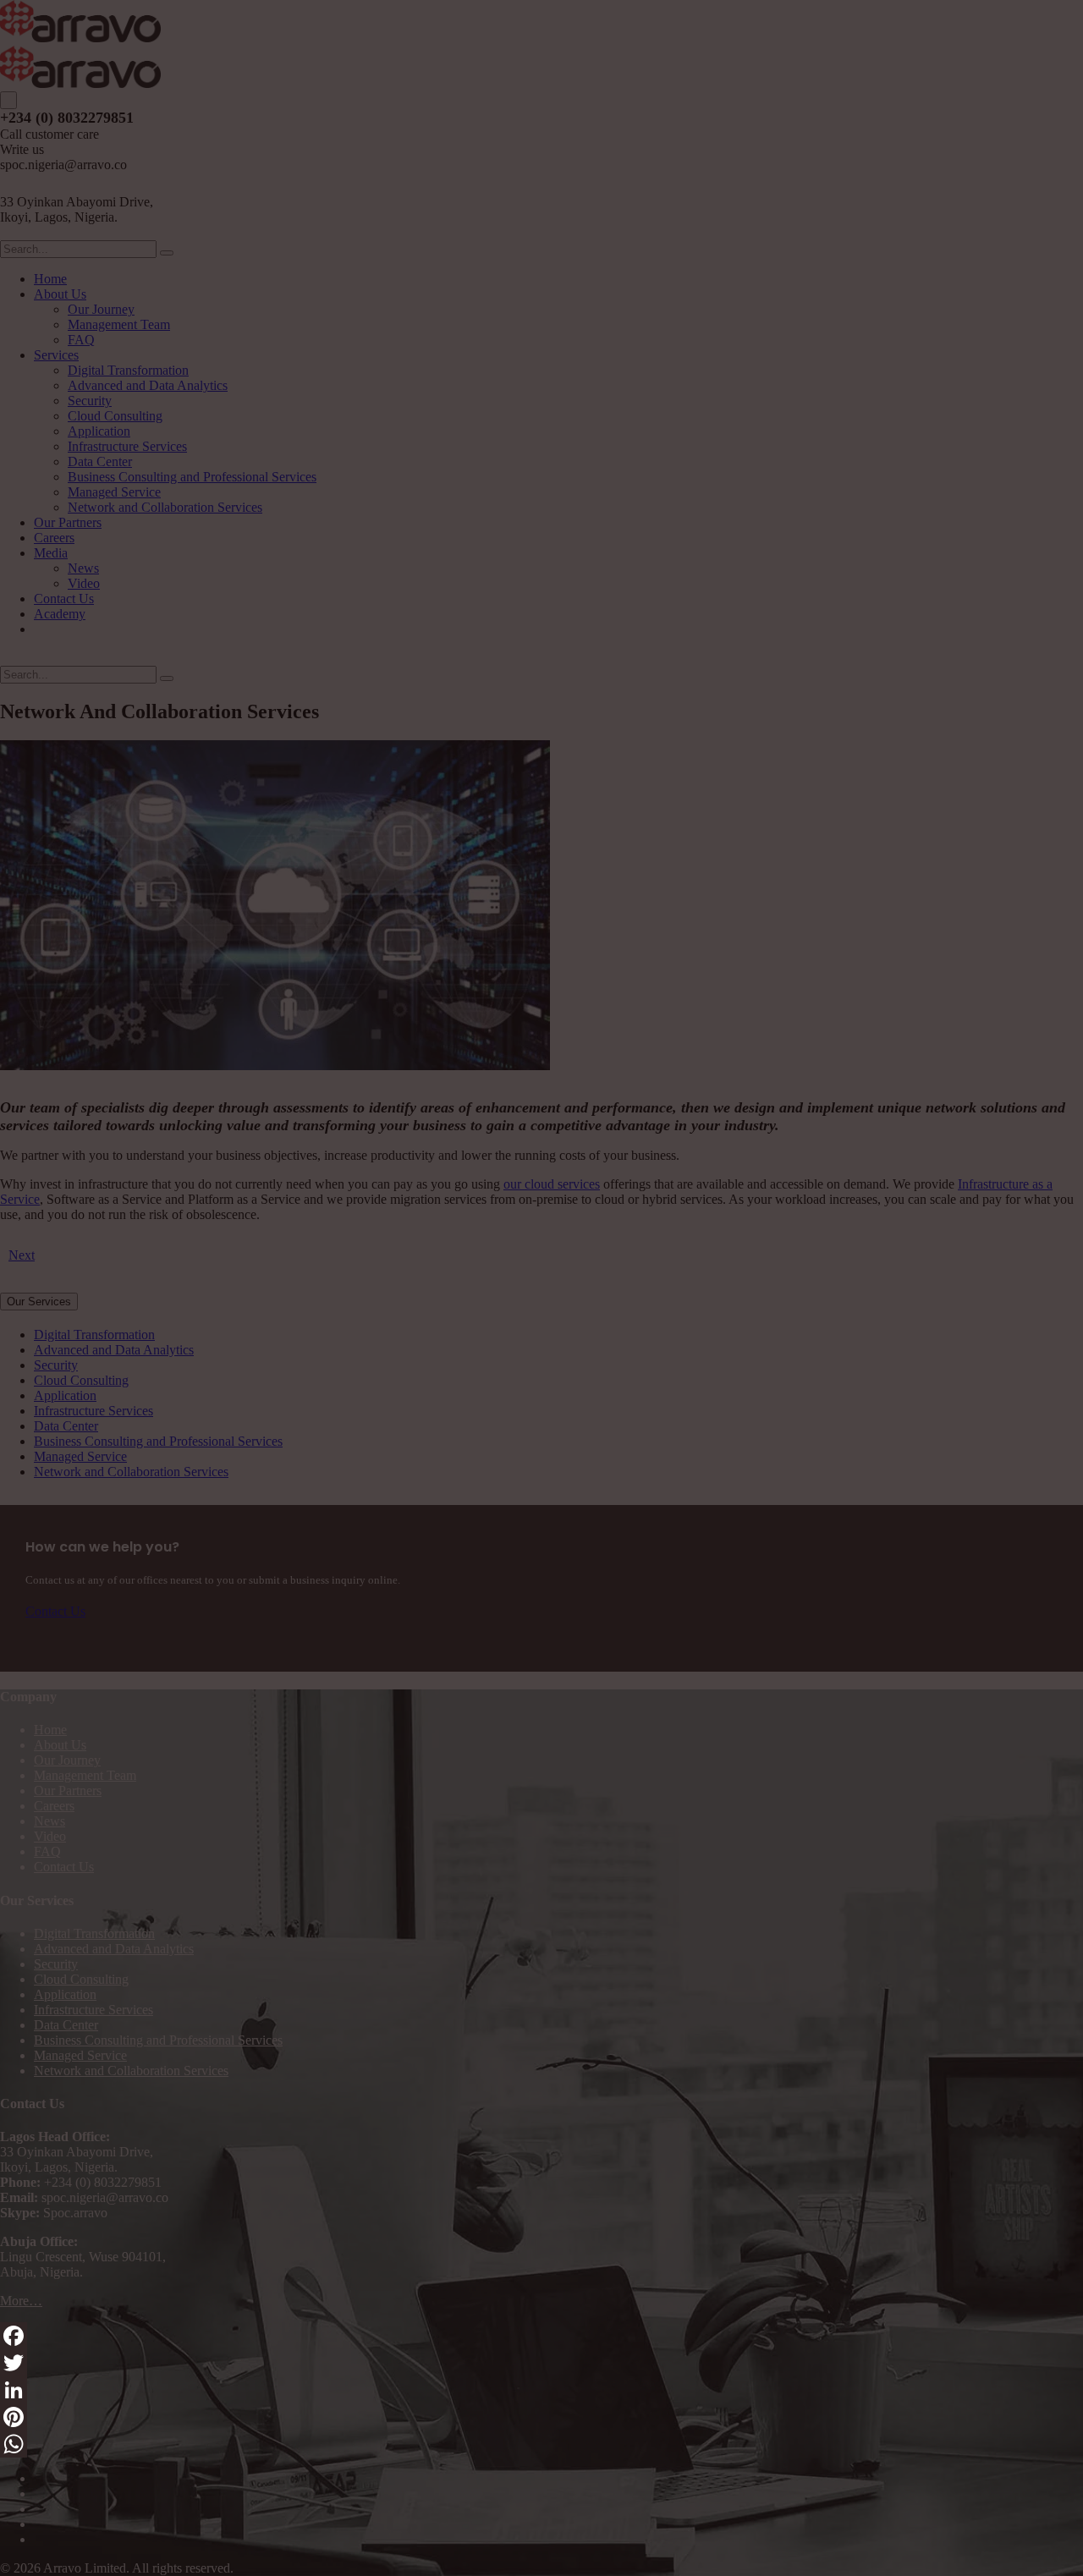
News (49, 1821)
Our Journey (67, 1760)
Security (56, 1964)
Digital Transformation (94, 1933)
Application (65, 1994)
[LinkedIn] (541, 2390)
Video (50, 1836)
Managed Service (80, 2055)
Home (50, 1730)
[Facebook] (541, 2336)
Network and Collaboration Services (131, 2071)
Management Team (85, 1775)
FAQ (47, 1851)
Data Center (66, 2025)
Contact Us (64, 1867)
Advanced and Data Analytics (114, 1949)
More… (21, 2301)
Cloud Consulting (81, 1979)
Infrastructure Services (93, 2010)
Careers (54, 1806)
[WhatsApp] (541, 2444)
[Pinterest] (541, 2417)
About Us (60, 1745)
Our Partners (68, 1791)
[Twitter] (541, 2363)
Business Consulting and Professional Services (158, 2040)
